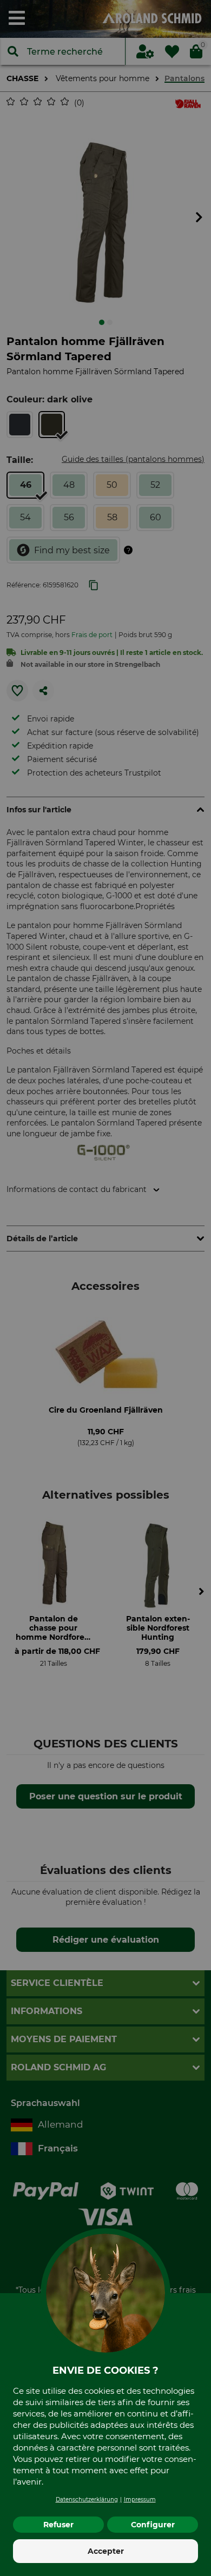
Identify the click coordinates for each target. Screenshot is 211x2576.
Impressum (140, 2499)
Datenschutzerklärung (87, 2499)
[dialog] (105, 1288)
